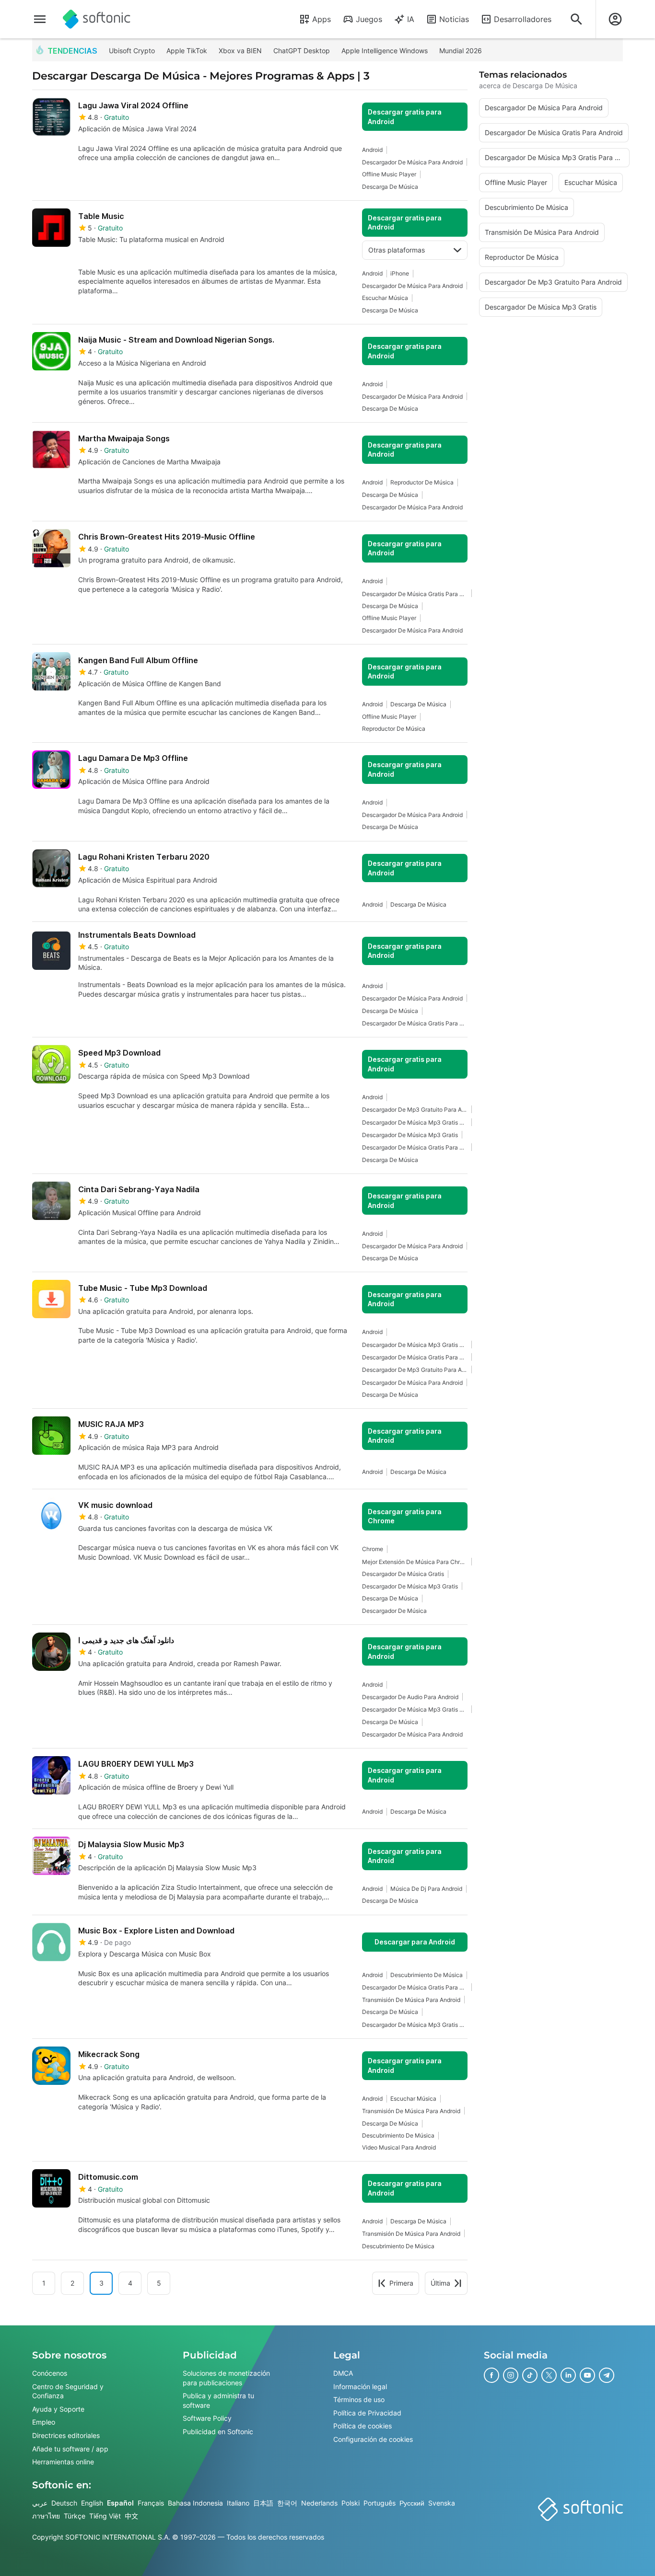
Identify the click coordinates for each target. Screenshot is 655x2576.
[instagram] (511, 2375)
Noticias (454, 19)
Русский (412, 2503)
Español (120, 2503)
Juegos (369, 19)
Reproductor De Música (422, 482)
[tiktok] (530, 2375)
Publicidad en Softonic (218, 2432)
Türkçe (75, 2516)
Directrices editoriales (66, 2435)
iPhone (400, 273)
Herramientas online (63, 2462)
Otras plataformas (397, 250)
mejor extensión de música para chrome (415, 1562)
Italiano (238, 2503)
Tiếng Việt (105, 2516)
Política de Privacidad (367, 2413)
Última (440, 2283)
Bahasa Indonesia (195, 2503)
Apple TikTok (187, 51)
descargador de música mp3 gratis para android (415, 1122)
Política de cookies (363, 2426)
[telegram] (607, 2375)
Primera (401, 2283)
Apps (322, 19)
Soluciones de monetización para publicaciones (226, 2378)
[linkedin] (568, 2375)
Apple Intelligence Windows (385, 51)
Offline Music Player (389, 174)
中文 (131, 2516)
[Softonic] (97, 19)
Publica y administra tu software (218, 2400)
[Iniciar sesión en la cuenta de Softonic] (615, 19)
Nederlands (319, 2503)
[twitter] (549, 2375)
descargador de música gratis (403, 1574)
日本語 (263, 2503)
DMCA (343, 2373)
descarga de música (390, 187)
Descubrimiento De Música (427, 1975)
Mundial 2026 (461, 51)
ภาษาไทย (46, 2516)
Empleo (44, 2422)
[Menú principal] (40, 19)
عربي (40, 2503)
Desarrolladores (523, 19)
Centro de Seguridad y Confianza (68, 2391)
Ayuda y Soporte (58, 2409)
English (92, 2503)
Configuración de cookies (373, 2439)
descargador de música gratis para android (415, 594)
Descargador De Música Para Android (412, 162)
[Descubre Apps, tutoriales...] (576, 19)
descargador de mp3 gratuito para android (415, 1110)
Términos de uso (359, 2399)
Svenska (442, 2503)
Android (372, 150)
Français (151, 2503)
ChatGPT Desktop (302, 51)
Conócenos (50, 2373)
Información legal (360, 2386)
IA (411, 19)
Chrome (373, 1549)
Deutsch (64, 2503)
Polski (351, 2503)
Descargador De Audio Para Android (410, 1697)
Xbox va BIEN (240, 51)
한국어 (287, 2503)
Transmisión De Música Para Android (411, 2000)
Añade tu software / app (70, 2448)
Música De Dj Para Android (426, 1889)
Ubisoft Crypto (132, 51)
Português (380, 2503)
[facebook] (491, 2375)
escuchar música (385, 298)
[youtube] (587, 2375)
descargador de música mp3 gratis (410, 1135)
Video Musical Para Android (399, 2147)
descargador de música (394, 1611)
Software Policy (207, 2418)
